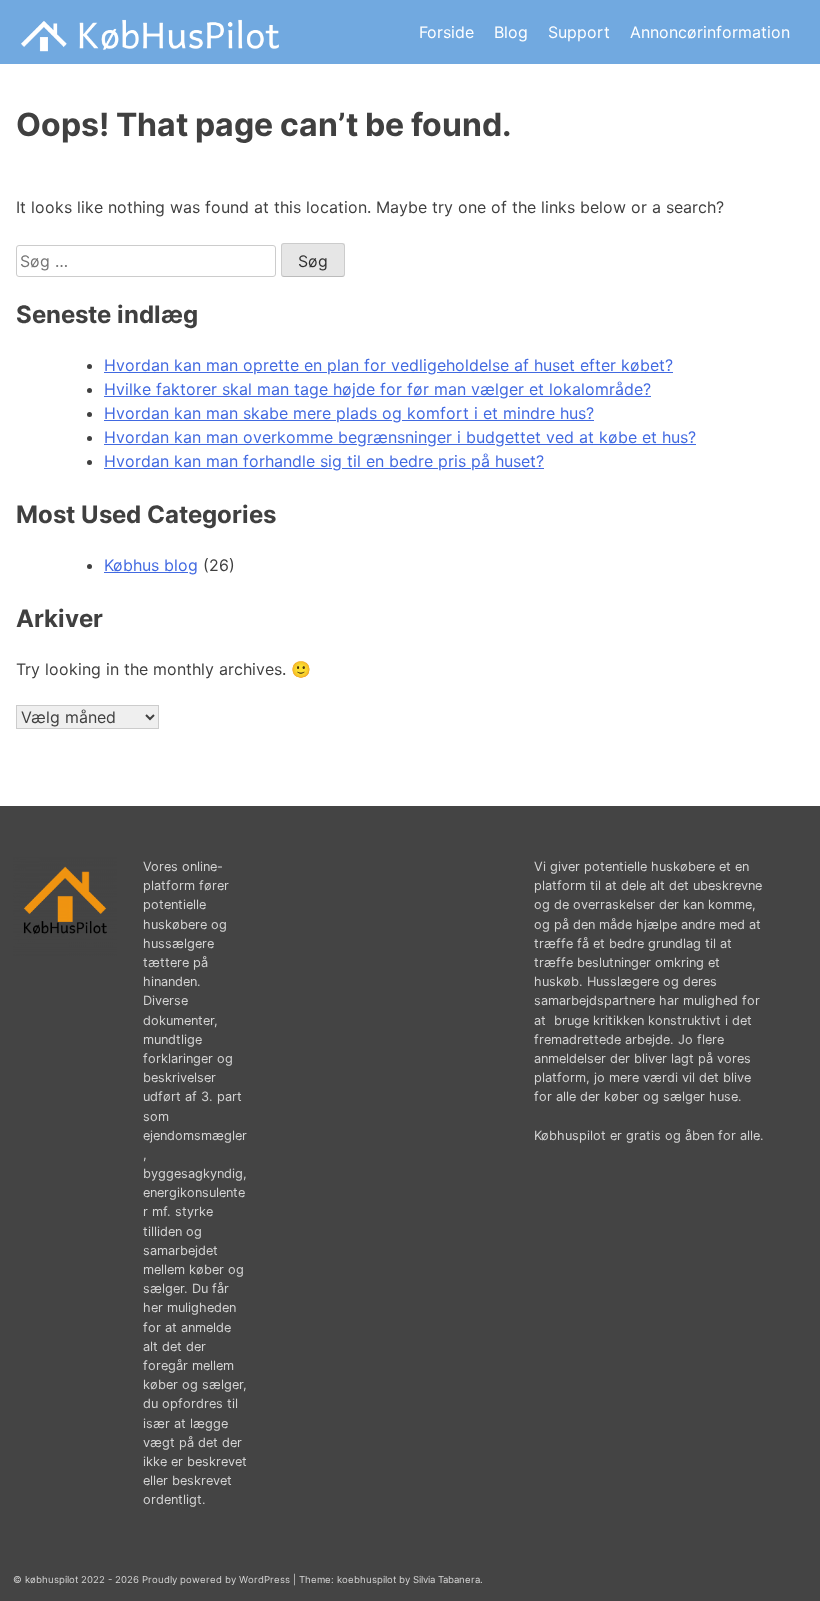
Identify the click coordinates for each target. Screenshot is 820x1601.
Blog (511, 32)
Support (579, 32)
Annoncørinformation (710, 32)
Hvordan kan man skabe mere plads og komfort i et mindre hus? (349, 413)
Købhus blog (151, 565)
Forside (446, 32)
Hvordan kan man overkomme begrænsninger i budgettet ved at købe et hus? (400, 437)
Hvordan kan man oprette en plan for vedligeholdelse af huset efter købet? (388, 365)
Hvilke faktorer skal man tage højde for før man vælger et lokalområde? (377, 389)
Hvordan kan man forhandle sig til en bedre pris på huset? (324, 461)
